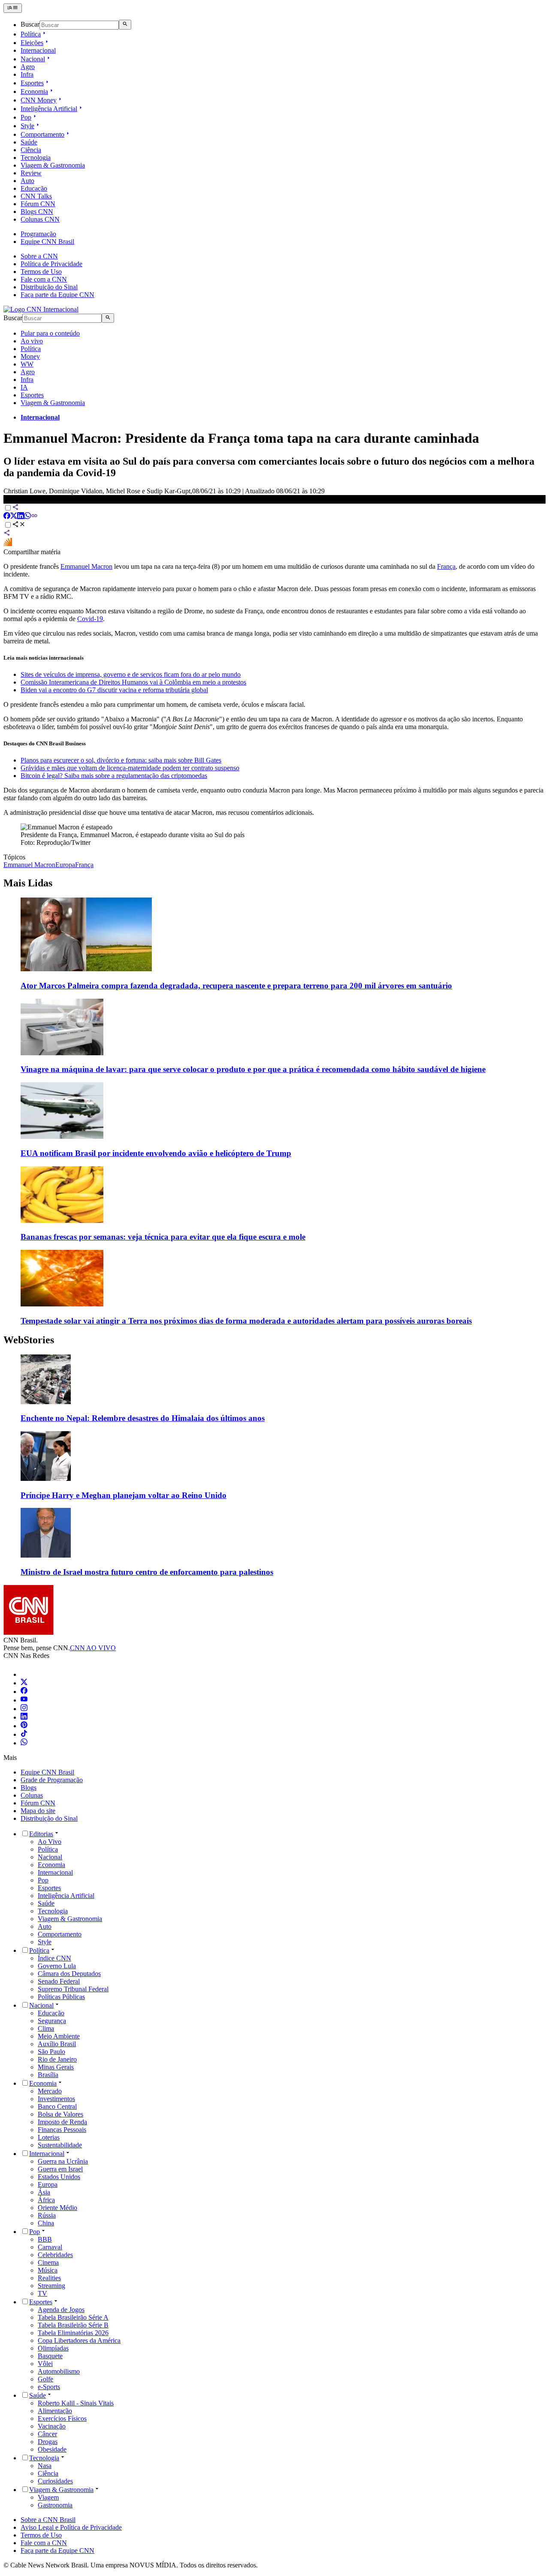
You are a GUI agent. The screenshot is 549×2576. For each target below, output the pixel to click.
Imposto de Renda (62, 2122)
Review (31, 173)
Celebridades (55, 2255)
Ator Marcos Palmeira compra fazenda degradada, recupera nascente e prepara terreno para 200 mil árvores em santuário (236, 986)
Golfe (45, 2379)
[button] (274, 1389)
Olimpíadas (53, 2348)
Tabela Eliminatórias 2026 (73, 2333)
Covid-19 (90, 619)
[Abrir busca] (125, 24)
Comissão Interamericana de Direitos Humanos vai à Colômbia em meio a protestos (133, 682)
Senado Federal (59, 1981)
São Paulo (51, 2052)
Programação (38, 234)
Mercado (50, 2091)
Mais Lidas (28, 883)
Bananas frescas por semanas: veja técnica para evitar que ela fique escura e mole (163, 1237)
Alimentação (55, 2411)
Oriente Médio (57, 2208)
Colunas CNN (40, 219)
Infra (27, 74)
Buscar (30, 25)
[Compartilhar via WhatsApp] (27, 517)
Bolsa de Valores (60, 2114)
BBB (45, 2239)
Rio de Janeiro (57, 2059)
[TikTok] (24, 1734)
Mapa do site (38, 1811)
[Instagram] (24, 1709)
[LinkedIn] (24, 1717)
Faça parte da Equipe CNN (57, 295)
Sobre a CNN (39, 256)
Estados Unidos (59, 2177)
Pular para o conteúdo (50, 333)
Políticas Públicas (61, 1997)
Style (27, 126)
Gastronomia (55, 2505)
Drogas (48, 2442)
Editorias (41, 1834)
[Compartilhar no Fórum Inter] (8, 544)
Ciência (31, 150)
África (46, 2200)
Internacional (38, 50)
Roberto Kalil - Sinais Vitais (76, 2403)
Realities (49, 2278)
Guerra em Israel (60, 2169)
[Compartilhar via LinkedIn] (21, 517)
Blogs (29, 1788)
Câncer (47, 2434)
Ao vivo (32, 341)
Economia (34, 92)
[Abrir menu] (13, 8)
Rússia (47, 2215)
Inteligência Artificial (49, 109)
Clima (46, 2028)
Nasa (45, 2466)
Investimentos (56, 2099)
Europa (48, 2184)
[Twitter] (24, 1683)
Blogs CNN (37, 212)
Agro (28, 67)
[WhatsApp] (24, 1743)
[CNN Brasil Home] (41, 309)
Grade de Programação (52, 1780)
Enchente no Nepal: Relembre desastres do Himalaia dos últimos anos (143, 1418)
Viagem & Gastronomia (53, 165)
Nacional (33, 59)
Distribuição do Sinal (49, 287)
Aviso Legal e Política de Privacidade (71, 2527)
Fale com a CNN (44, 279)
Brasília (48, 2075)
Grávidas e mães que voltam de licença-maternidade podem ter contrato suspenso (130, 768)
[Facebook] (24, 1692)
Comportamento (42, 134)
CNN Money (39, 100)
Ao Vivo (50, 1842)
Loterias (49, 2137)
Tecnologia (36, 158)
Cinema (48, 2262)
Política (31, 34)
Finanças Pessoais (62, 2130)
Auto (27, 181)
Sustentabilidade (60, 2145)
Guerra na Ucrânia (63, 2161)
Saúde (29, 142)
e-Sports (49, 2387)
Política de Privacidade (51, 264)
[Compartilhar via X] (14, 517)
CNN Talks (36, 196)
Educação (34, 188)
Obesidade (52, 2449)
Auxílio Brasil (57, 2044)
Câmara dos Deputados (69, 1974)
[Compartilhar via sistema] (7, 534)
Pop (26, 117)
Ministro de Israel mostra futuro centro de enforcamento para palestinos (147, 1572)
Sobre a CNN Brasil (48, 2520)
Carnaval (50, 2247)
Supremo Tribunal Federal (73, 1989)
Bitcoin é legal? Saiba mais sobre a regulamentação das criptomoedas (114, 776)
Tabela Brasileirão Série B (73, 2325)
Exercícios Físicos (62, 2418)
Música (48, 2270)
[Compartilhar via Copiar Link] (34, 517)
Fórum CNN (38, 204)
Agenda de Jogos (61, 2310)
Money (30, 356)
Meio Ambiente (59, 2036)
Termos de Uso (41, 272)
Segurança (52, 2021)
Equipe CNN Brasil (47, 242)
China (46, 2223)
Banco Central (57, 2106)
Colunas (32, 1795)
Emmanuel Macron (86, 566)
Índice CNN (54, 1958)
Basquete (50, 2356)
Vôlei (45, 2364)
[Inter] (26, 1674)
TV (42, 2293)
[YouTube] (24, 1700)
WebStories (29, 1340)
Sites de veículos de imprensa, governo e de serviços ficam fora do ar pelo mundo (131, 674)
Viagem (48, 2497)
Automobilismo (59, 2371)
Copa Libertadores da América (79, 2340)
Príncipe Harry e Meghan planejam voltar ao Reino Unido (124, 1495)
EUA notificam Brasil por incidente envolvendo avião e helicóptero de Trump (156, 1153)
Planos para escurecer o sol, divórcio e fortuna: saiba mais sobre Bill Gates (121, 760)
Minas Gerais (56, 2067)
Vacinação (52, 2426)
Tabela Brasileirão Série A (73, 2317)
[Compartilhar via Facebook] (7, 517)
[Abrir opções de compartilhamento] (19, 525)
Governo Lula (57, 1966)
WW (27, 364)
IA (24, 387)
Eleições (32, 43)
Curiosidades (55, 2481)
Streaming (51, 2286)
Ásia (44, 2192)
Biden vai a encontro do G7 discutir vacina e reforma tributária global (114, 690)
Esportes (32, 83)
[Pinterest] (24, 1726)
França (446, 566)
